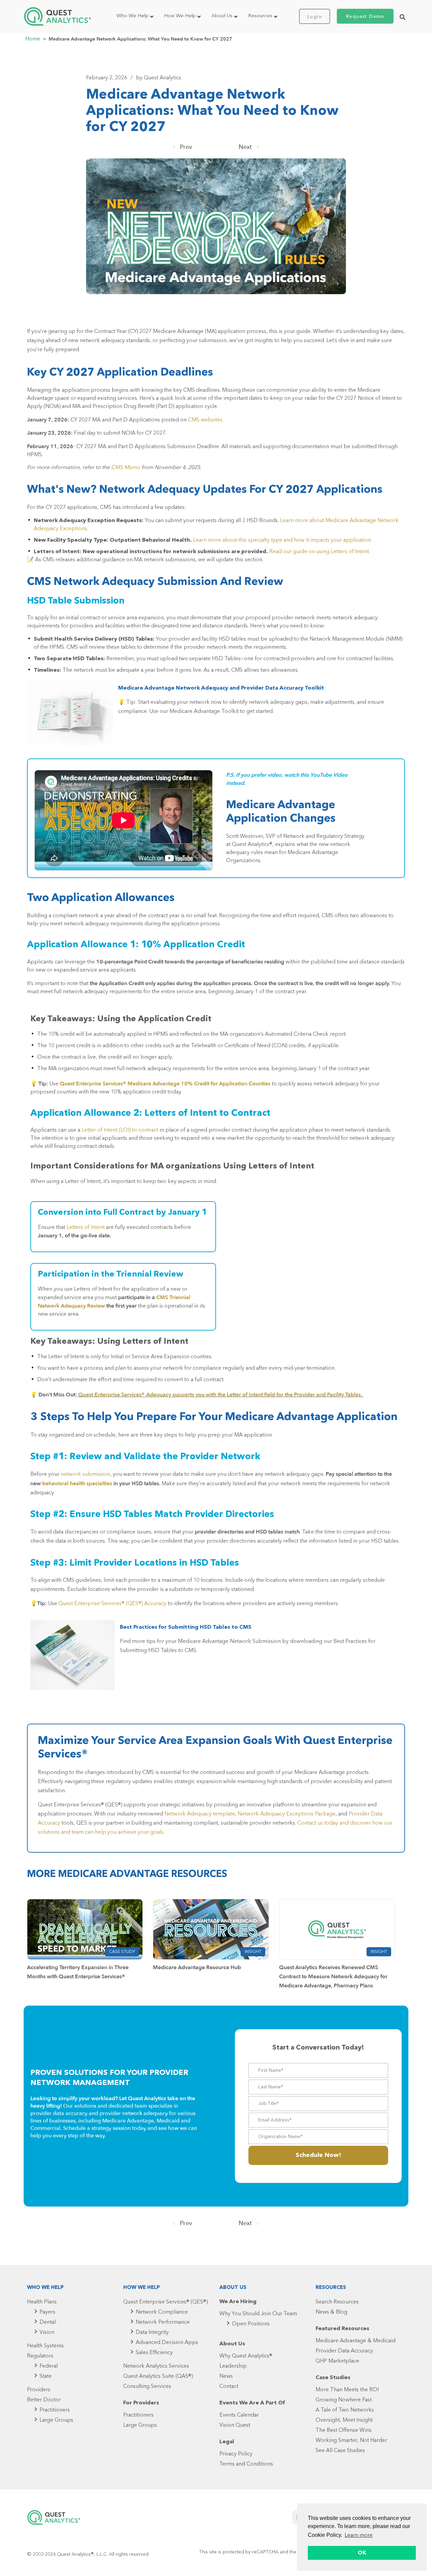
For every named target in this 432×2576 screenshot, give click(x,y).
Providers (39, 2390)
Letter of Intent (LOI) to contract (120, 1130)
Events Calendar (239, 2415)
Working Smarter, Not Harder (351, 2441)
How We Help (180, 16)
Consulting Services (147, 2387)
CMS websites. (206, 420)
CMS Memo (126, 468)
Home (33, 39)
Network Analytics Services (156, 2366)
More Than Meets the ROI (347, 2390)
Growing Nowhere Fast (344, 2400)
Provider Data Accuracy (344, 2351)
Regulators (40, 2356)
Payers (47, 2312)
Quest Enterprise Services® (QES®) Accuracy (112, 1604)
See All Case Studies (340, 2451)
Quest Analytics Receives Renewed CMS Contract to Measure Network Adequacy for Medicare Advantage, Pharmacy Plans (333, 1977)
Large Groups (56, 2420)
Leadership (233, 2366)
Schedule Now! (318, 2155)
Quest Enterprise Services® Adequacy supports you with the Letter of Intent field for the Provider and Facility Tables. (220, 1395)
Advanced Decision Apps (167, 2343)
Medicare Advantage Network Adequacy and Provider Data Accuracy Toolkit (221, 688)
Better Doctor (44, 2400)
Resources (260, 16)
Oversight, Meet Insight (344, 2420)
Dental (48, 2322)
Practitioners (55, 2410)
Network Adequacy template (200, 1814)
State (46, 2376)
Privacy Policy (236, 2454)
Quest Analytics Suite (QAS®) (158, 2376)
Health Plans (42, 2302)
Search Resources (337, 2302)
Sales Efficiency (154, 2353)
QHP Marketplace (337, 2361)
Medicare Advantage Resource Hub (197, 1967)
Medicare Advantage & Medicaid (356, 2341)
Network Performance (163, 2322)
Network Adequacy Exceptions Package (287, 1814)
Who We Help (132, 16)
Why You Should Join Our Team (258, 2314)
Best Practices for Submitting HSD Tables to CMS (186, 1627)
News (226, 2376)
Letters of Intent (86, 1228)
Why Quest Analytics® (246, 2356)
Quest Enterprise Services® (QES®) (165, 2302)
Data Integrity (152, 2333)
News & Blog (331, 2312)
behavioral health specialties (77, 1484)
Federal (49, 2366)
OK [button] (362, 2553)
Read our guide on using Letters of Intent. (320, 552)
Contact (229, 2387)
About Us (222, 16)
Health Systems (45, 2346)
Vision (47, 2333)
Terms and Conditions (246, 2464)
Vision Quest (235, 2425)
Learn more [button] (359, 2535)
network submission (85, 1474)
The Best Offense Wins (344, 2430)
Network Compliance (162, 2312)
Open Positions (251, 2324)
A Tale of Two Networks (345, 2410)
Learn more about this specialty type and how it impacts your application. (282, 540)
